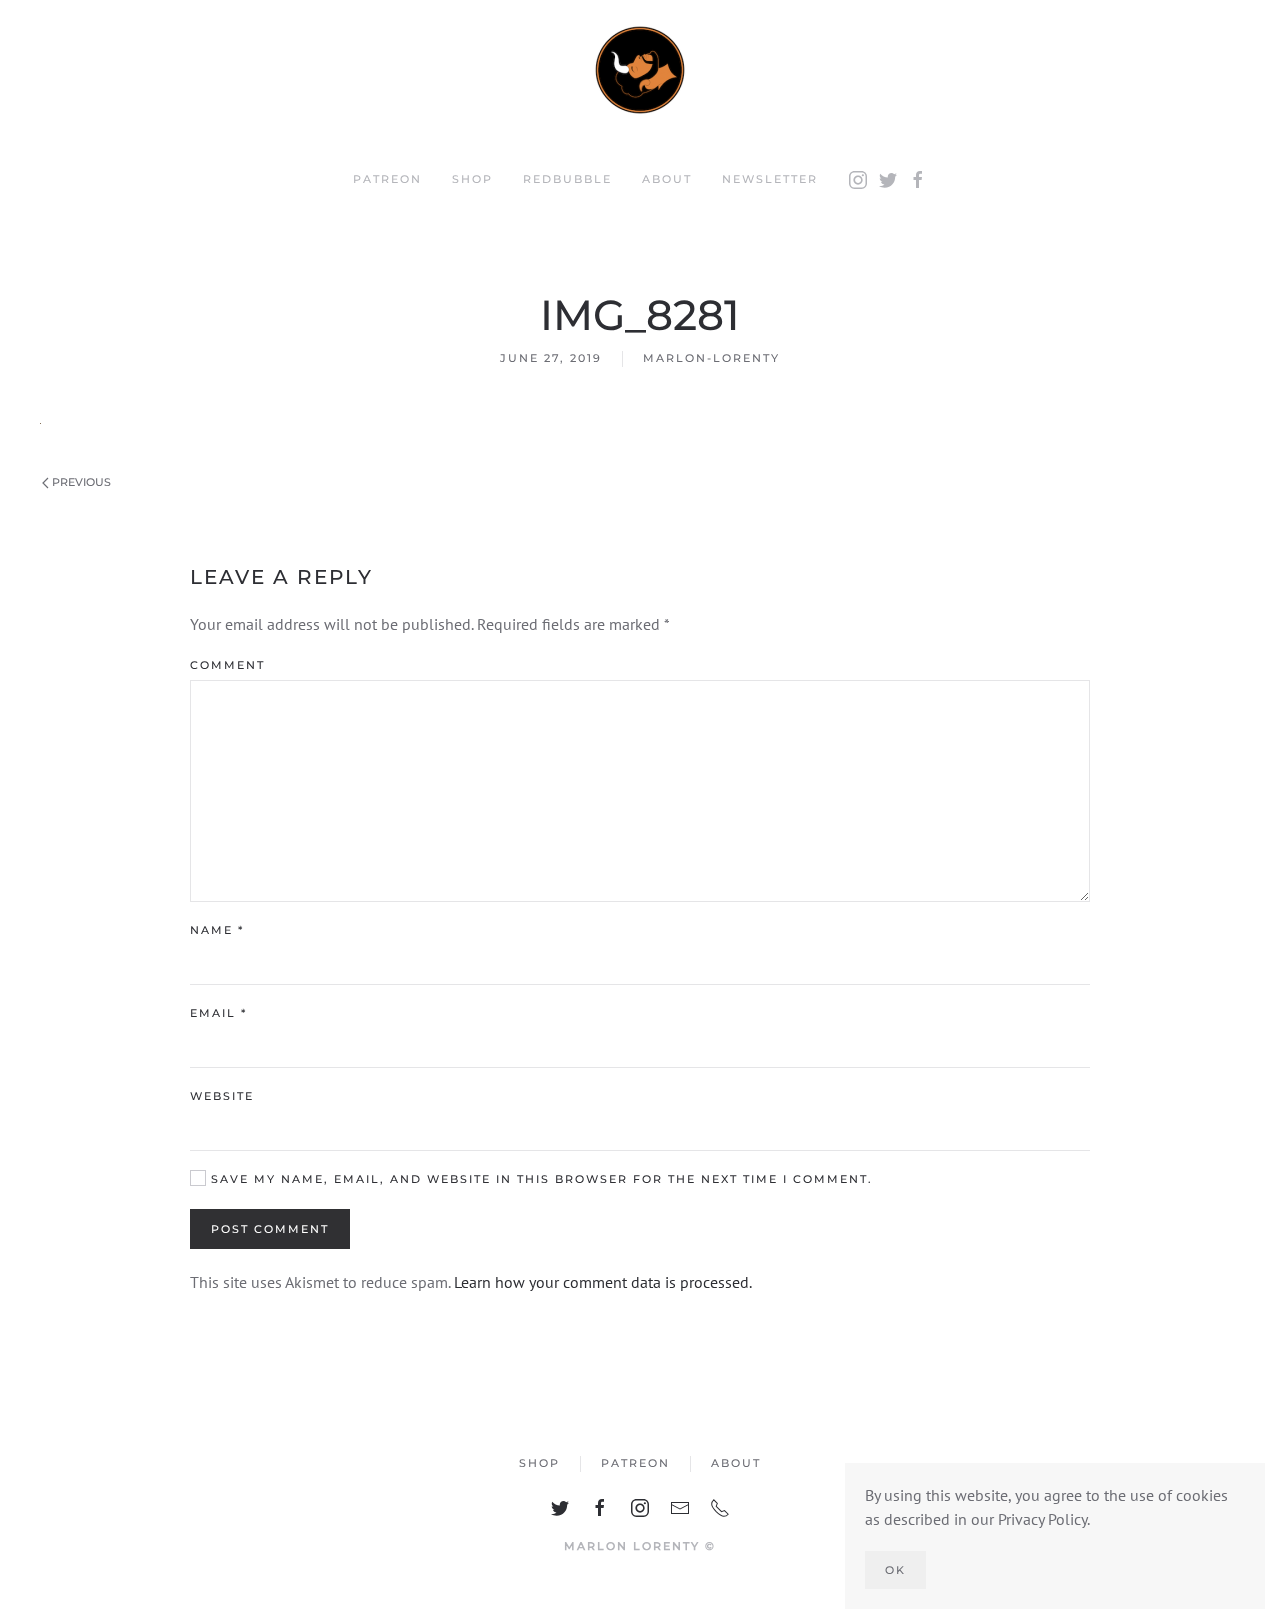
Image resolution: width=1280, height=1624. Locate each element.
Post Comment (270, 1229)
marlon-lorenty (711, 358)
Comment (227, 665)
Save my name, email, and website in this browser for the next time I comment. (539, 1179)
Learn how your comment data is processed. (603, 1282)
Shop (472, 179)
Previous (80, 482)
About (667, 179)
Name (217, 930)
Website (222, 1096)
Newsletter (770, 179)
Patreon (387, 179)
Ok (895, 1570)
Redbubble (567, 179)
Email (218, 1013)
